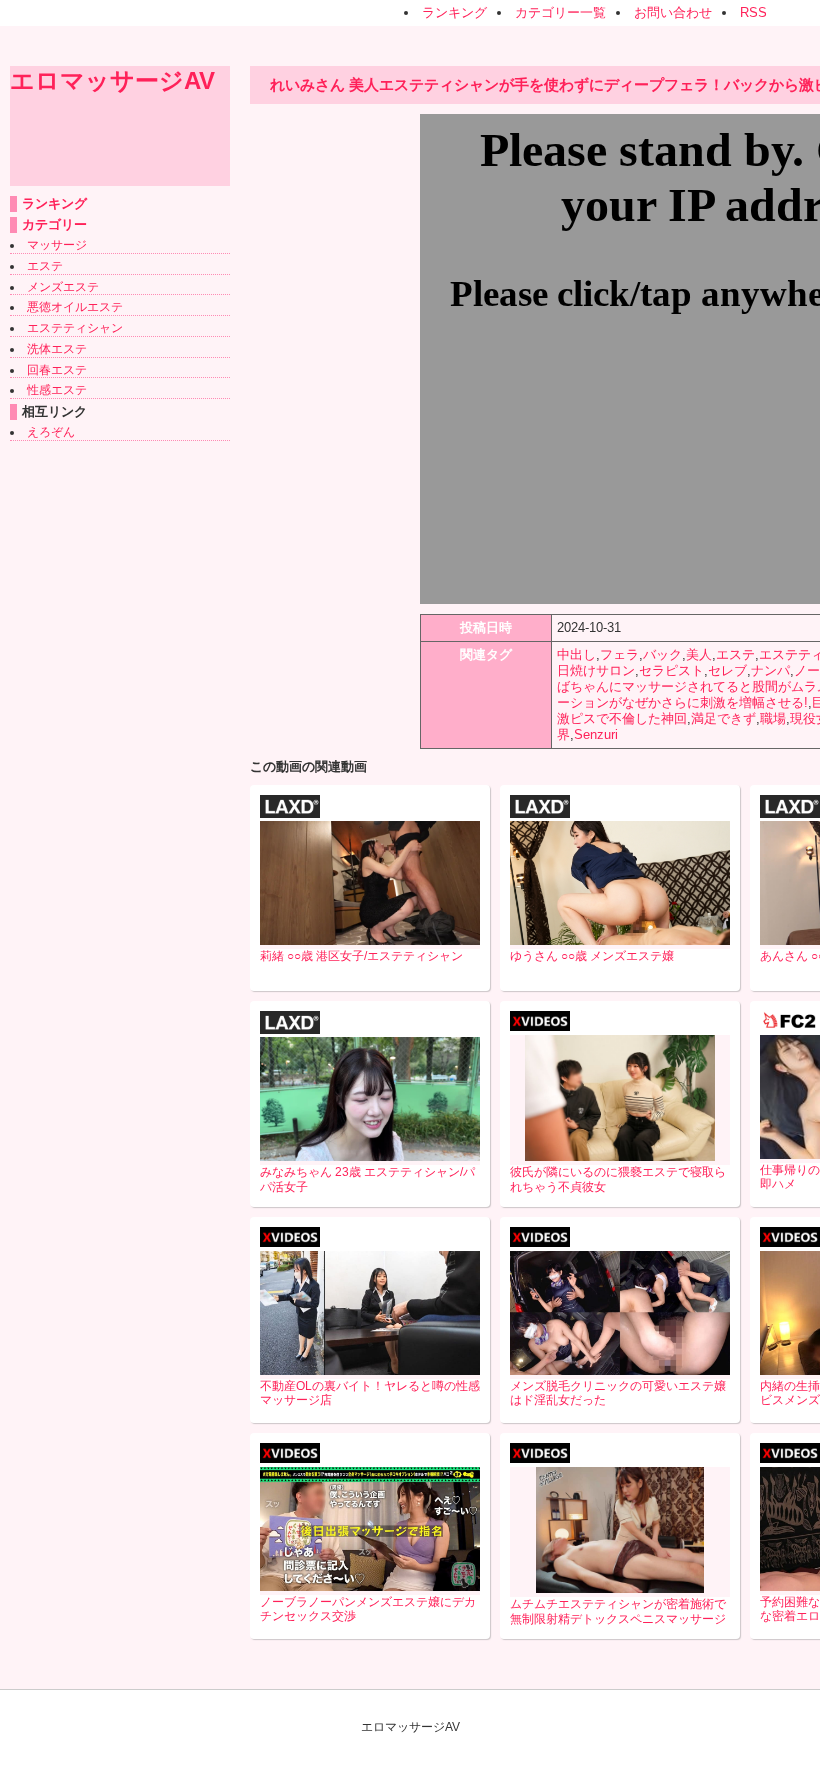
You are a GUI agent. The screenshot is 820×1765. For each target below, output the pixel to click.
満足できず (723, 718)
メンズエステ (63, 287)
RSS (753, 12)
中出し (576, 654)
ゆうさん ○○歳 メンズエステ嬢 (592, 956)
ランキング (454, 12)
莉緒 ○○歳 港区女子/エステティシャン (361, 956)
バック (662, 654)
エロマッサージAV (112, 80)
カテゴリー (54, 224)
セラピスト (671, 670)
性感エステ (57, 390)
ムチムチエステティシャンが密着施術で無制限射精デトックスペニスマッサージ (618, 1611)
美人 (699, 654)
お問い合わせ (673, 12)
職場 (773, 718)
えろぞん (51, 432)
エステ (45, 266)
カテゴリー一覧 (560, 12)
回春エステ (57, 370)
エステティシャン (75, 328)
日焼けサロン (596, 670)
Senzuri (596, 734)
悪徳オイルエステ (75, 307)
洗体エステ (57, 349)
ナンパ (770, 670)
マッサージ (57, 245)
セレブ (727, 670)
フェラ (619, 654)
